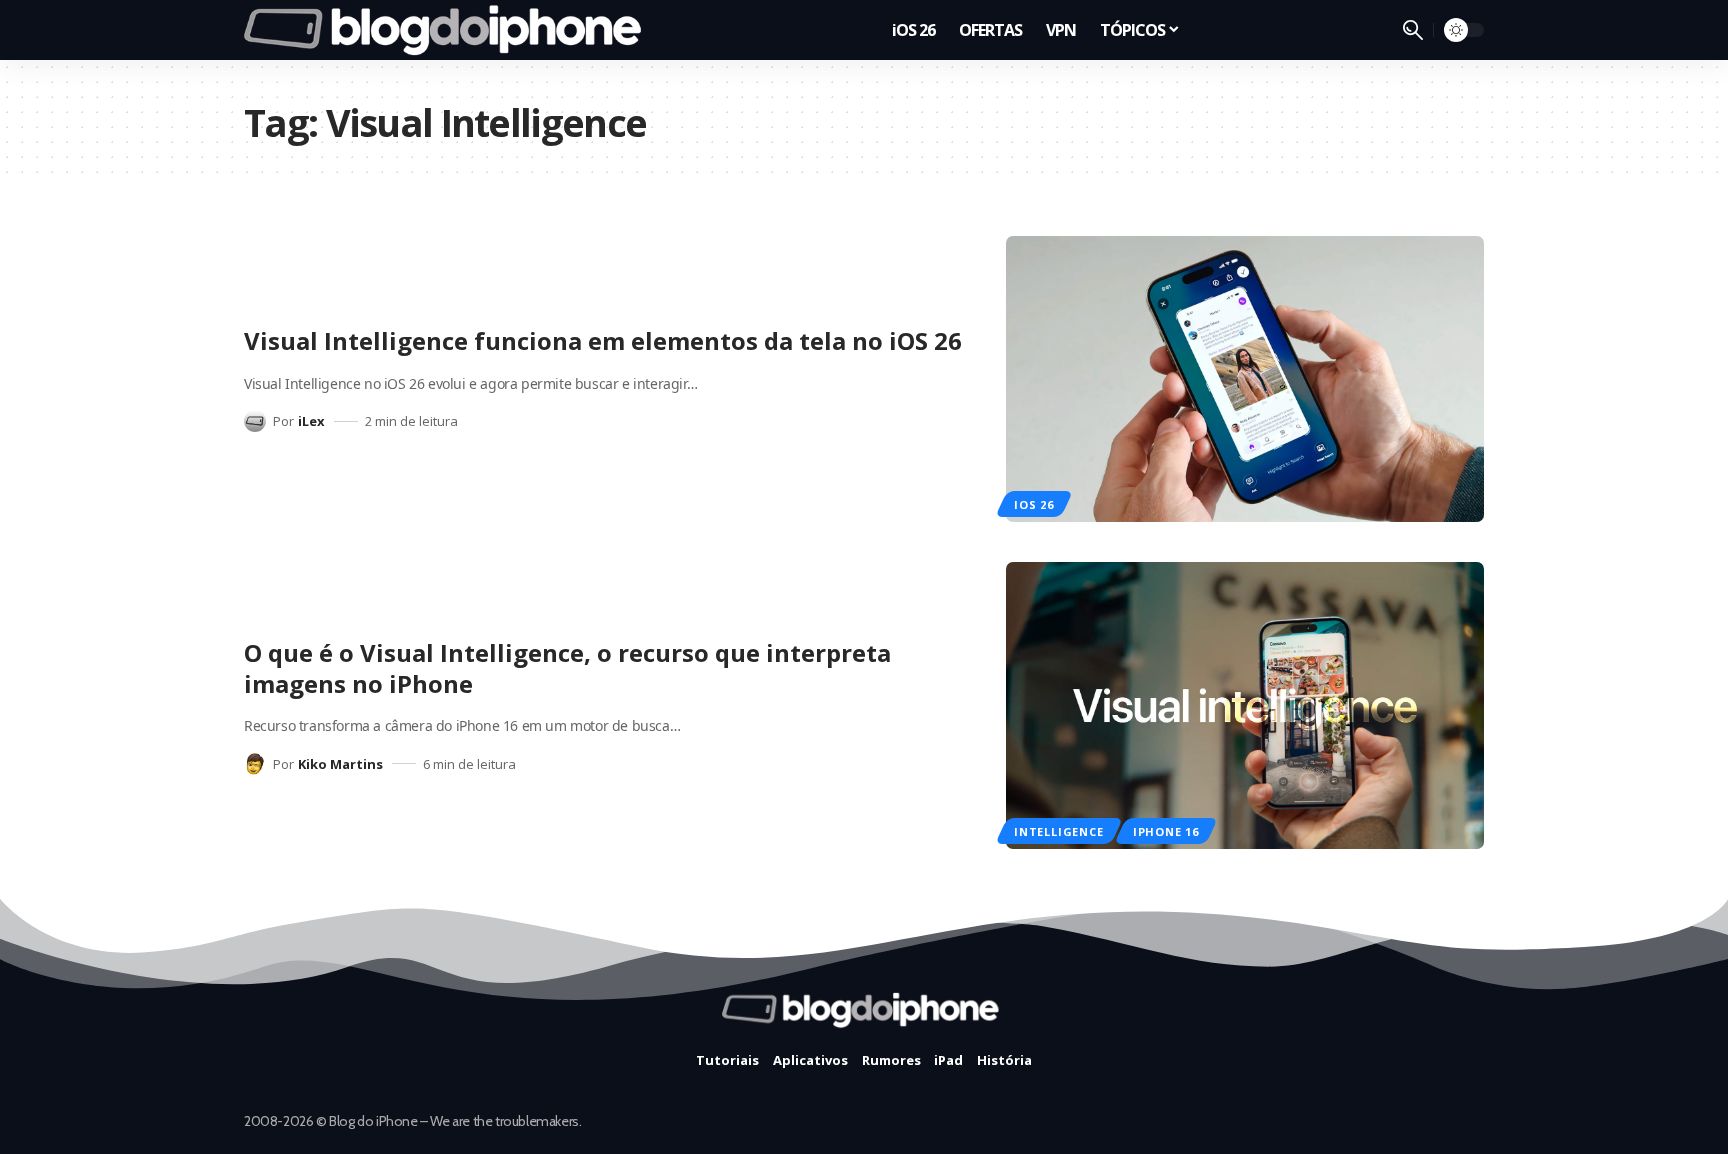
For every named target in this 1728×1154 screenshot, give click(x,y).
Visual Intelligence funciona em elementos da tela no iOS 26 (603, 340)
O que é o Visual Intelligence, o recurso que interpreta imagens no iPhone (567, 668)
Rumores (891, 1060)
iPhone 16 (1166, 831)
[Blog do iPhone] (448, 30)
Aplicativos (810, 1060)
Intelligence (1058, 831)
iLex (311, 421)
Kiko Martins (340, 764)
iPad (948, 1060)
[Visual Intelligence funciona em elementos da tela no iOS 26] (1245, 379)
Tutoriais (727, 1060)
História (1004, 1060)
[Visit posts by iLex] (255, 421)
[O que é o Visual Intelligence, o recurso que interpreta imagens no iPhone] (1245, 705)
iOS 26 (1034, 504)
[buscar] (1413, 30)
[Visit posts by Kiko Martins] (255, 764)
